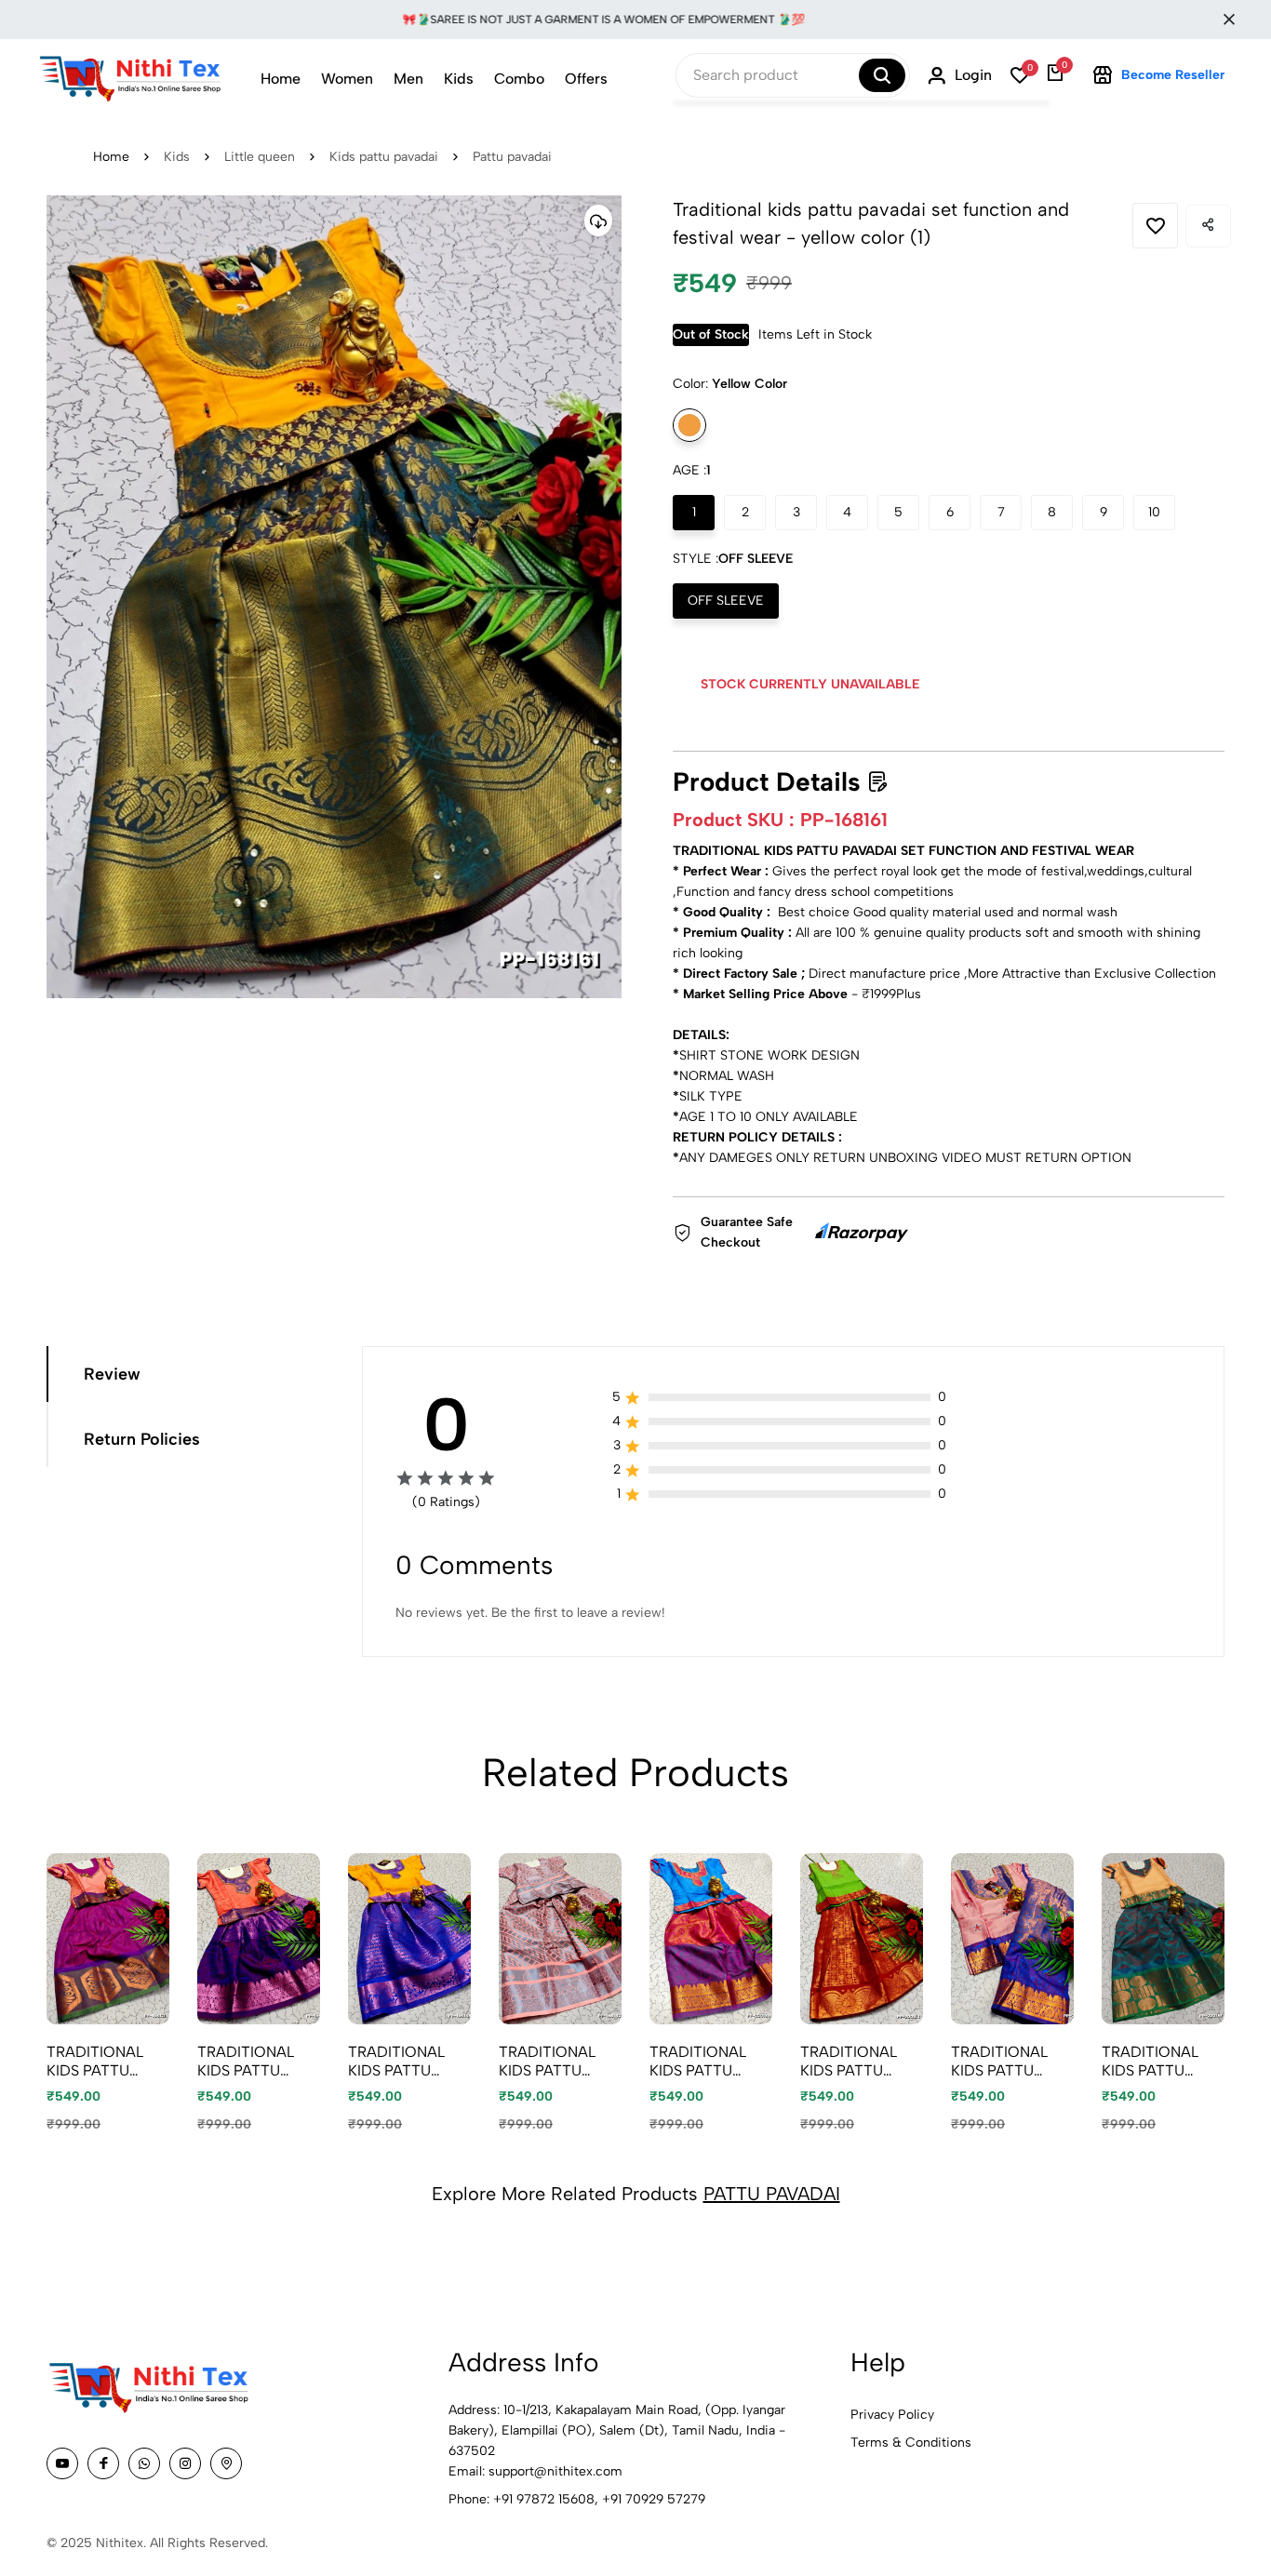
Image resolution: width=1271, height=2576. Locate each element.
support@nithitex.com (555, 2471)
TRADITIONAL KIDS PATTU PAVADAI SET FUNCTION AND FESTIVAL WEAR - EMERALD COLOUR (857, 2061)
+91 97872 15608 (544, 2499)
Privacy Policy (892, 2415)
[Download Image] (598, 220)
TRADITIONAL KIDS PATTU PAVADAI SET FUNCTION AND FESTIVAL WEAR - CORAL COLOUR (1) (254, 2061)
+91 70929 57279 (654, 2499)
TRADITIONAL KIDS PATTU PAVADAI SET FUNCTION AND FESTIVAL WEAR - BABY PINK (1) (103, 2061)
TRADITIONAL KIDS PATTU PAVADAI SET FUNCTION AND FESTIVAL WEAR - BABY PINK (1008, 2061)
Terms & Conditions (911, 2443)
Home (281, 79)
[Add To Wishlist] (1155, 226)
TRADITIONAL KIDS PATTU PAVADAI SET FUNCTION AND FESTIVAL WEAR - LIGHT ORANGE (1161, 2061)
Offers (586, 79)
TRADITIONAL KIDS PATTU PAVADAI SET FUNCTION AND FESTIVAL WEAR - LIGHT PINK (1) (555, 2061)
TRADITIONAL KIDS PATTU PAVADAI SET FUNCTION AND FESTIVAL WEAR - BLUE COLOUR (707, 2061)
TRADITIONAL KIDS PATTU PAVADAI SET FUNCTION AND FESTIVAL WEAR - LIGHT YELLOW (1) (407, 2061)
